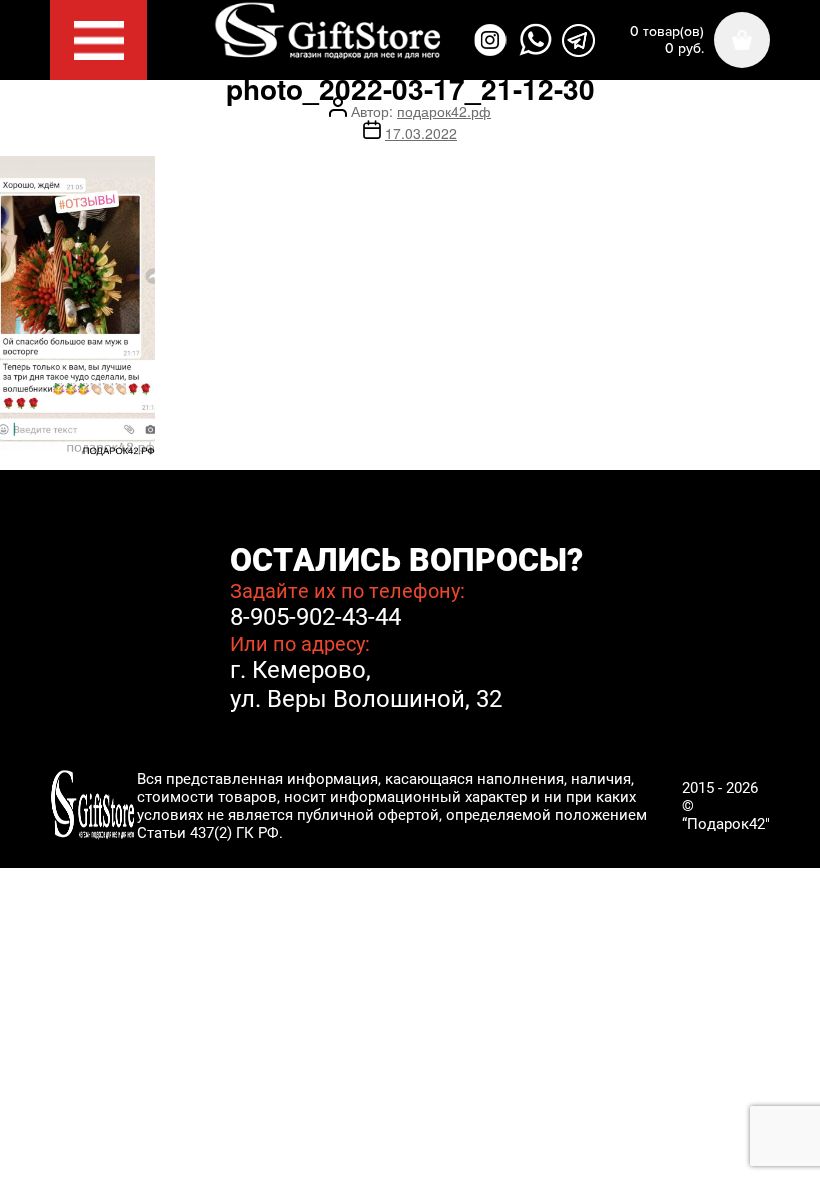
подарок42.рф (444, 111)
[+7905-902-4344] (535, 40)
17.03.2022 (421, 133)
